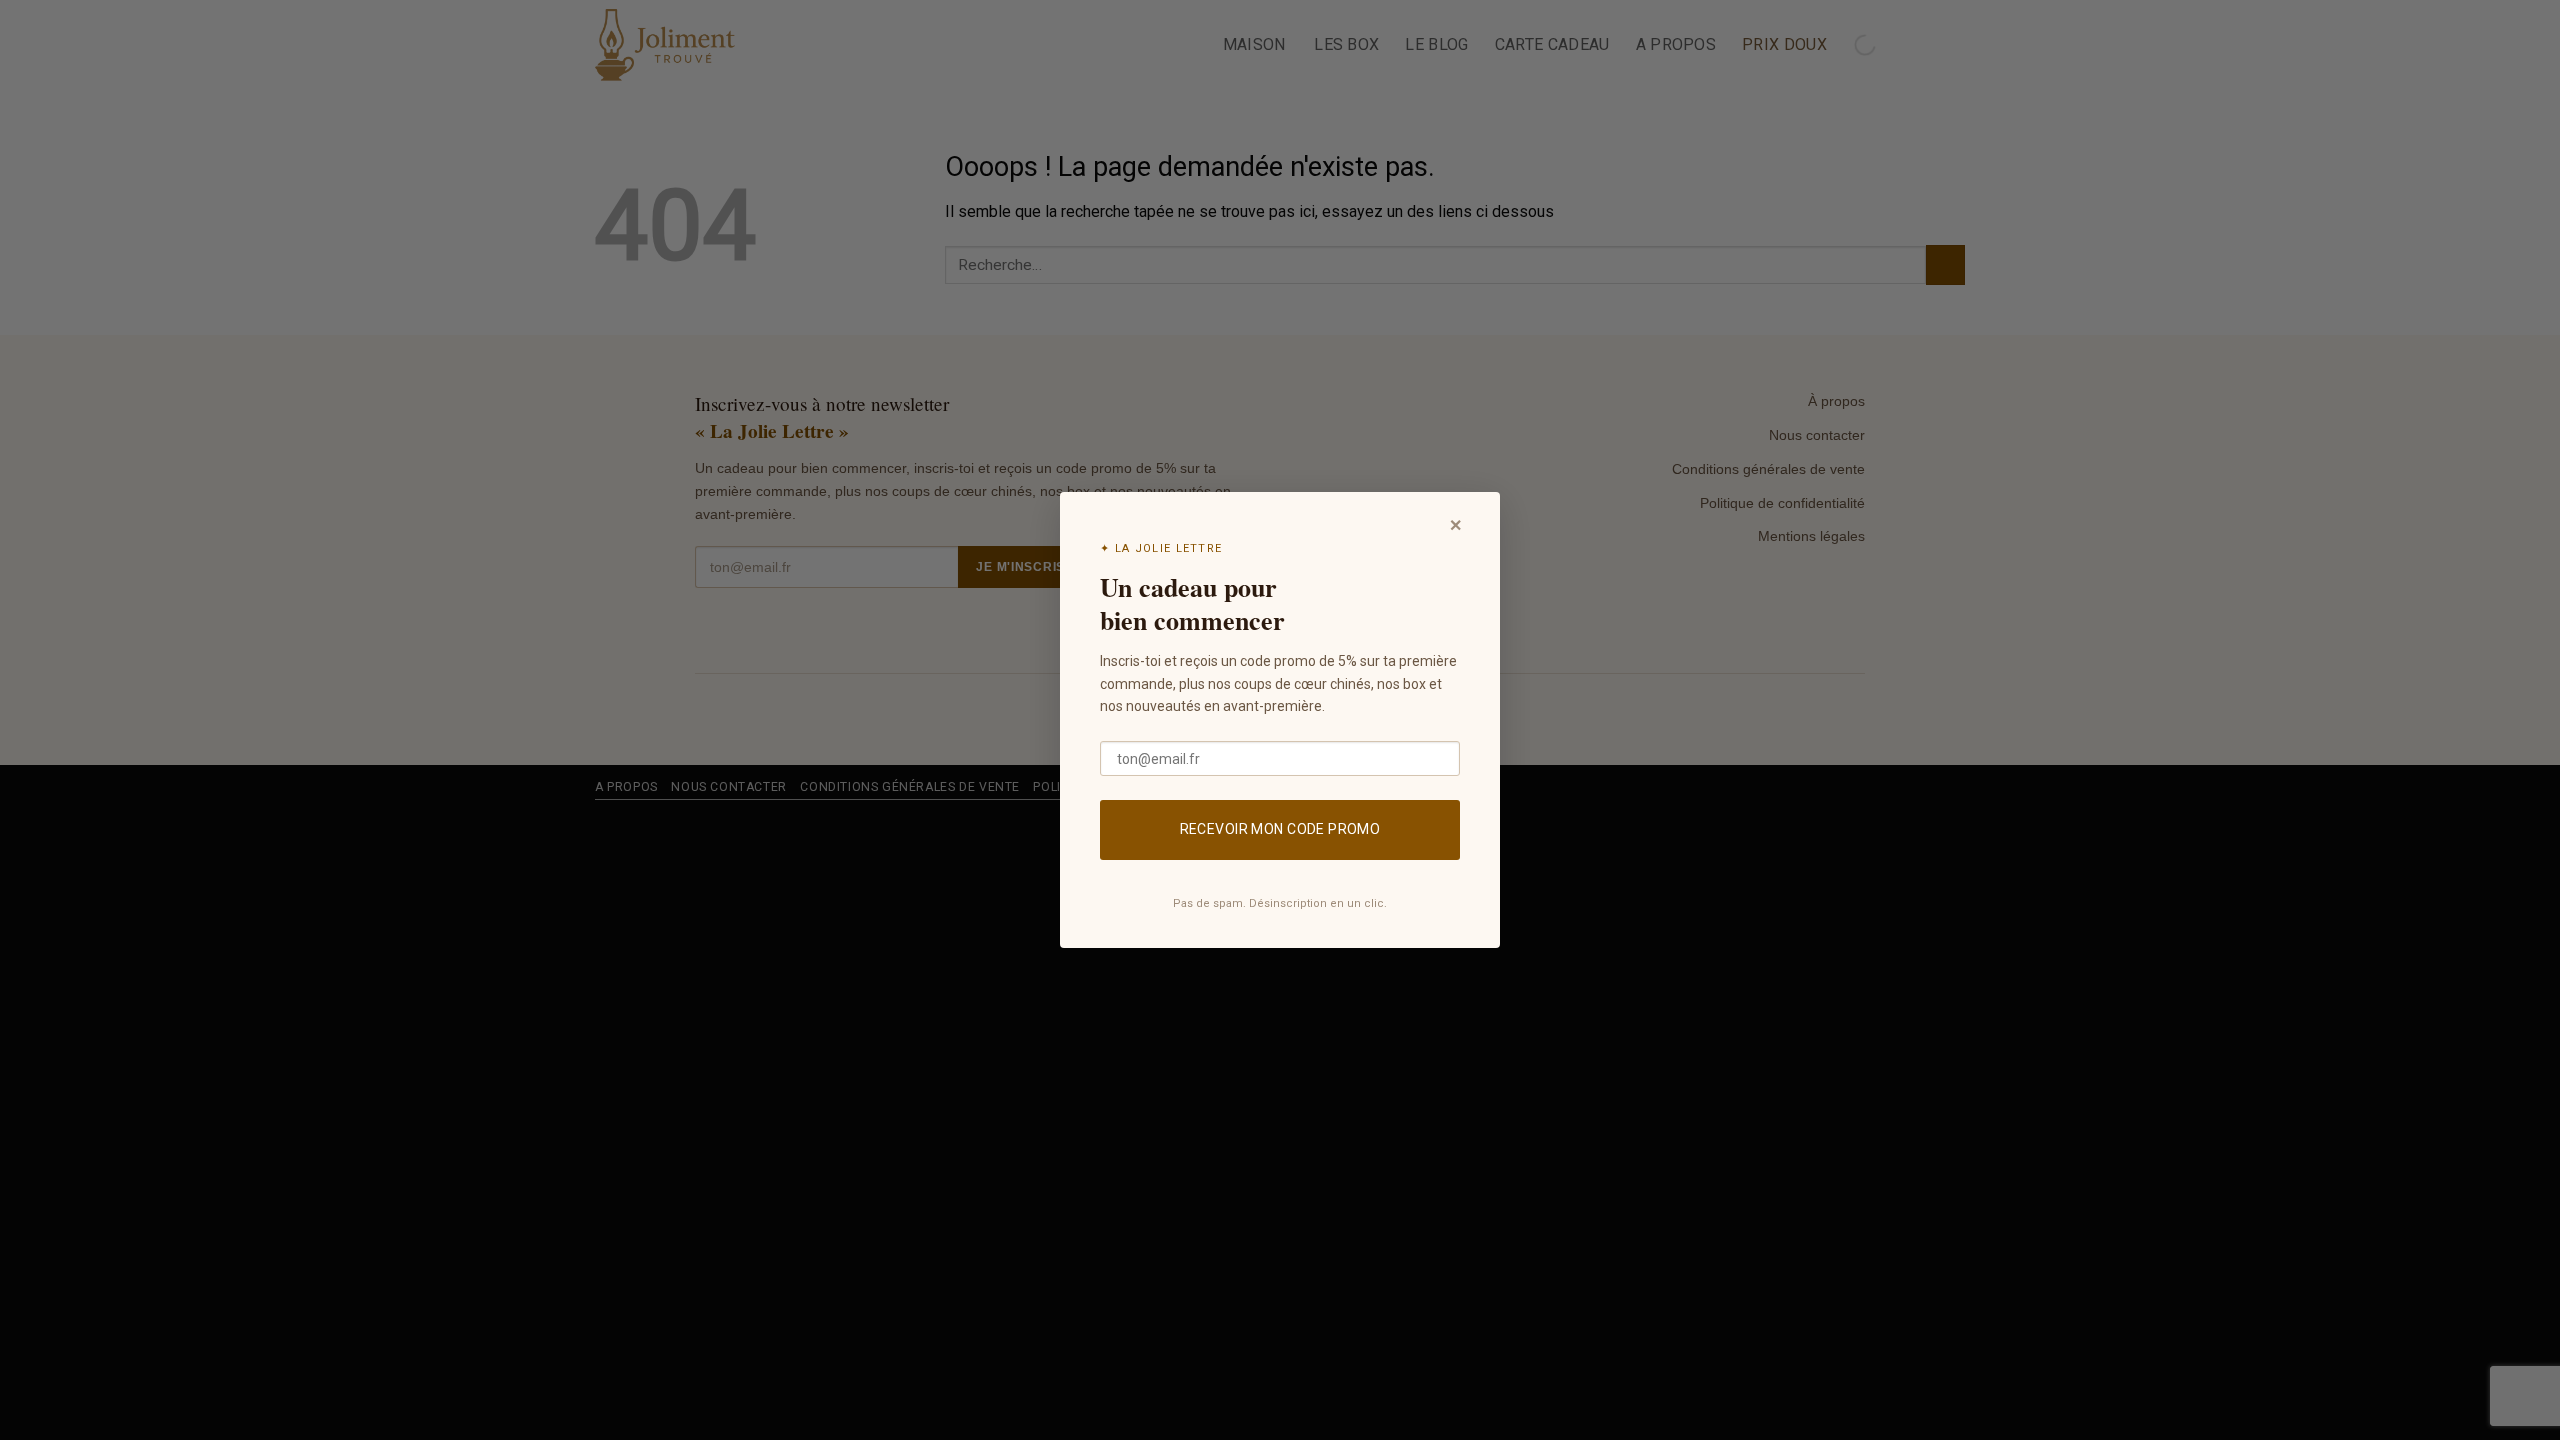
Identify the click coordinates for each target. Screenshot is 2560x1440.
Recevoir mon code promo (1280, 829)
